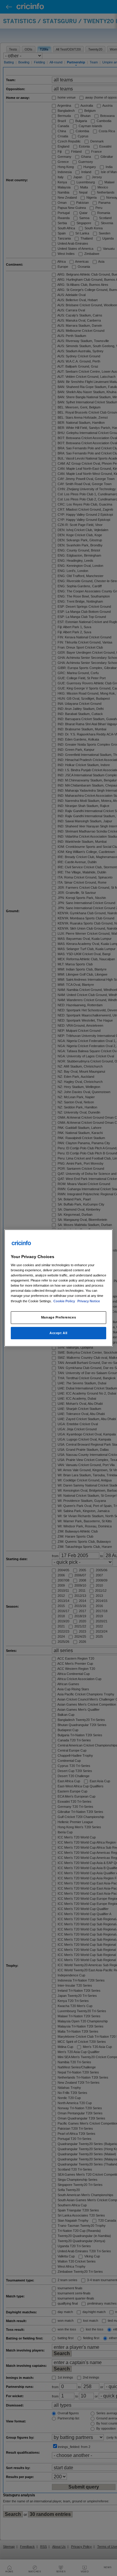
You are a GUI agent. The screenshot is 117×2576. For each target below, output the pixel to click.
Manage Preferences (58, 1317)
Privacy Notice (89, 1301)
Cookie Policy (65, 1301)
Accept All (58, 1333)
